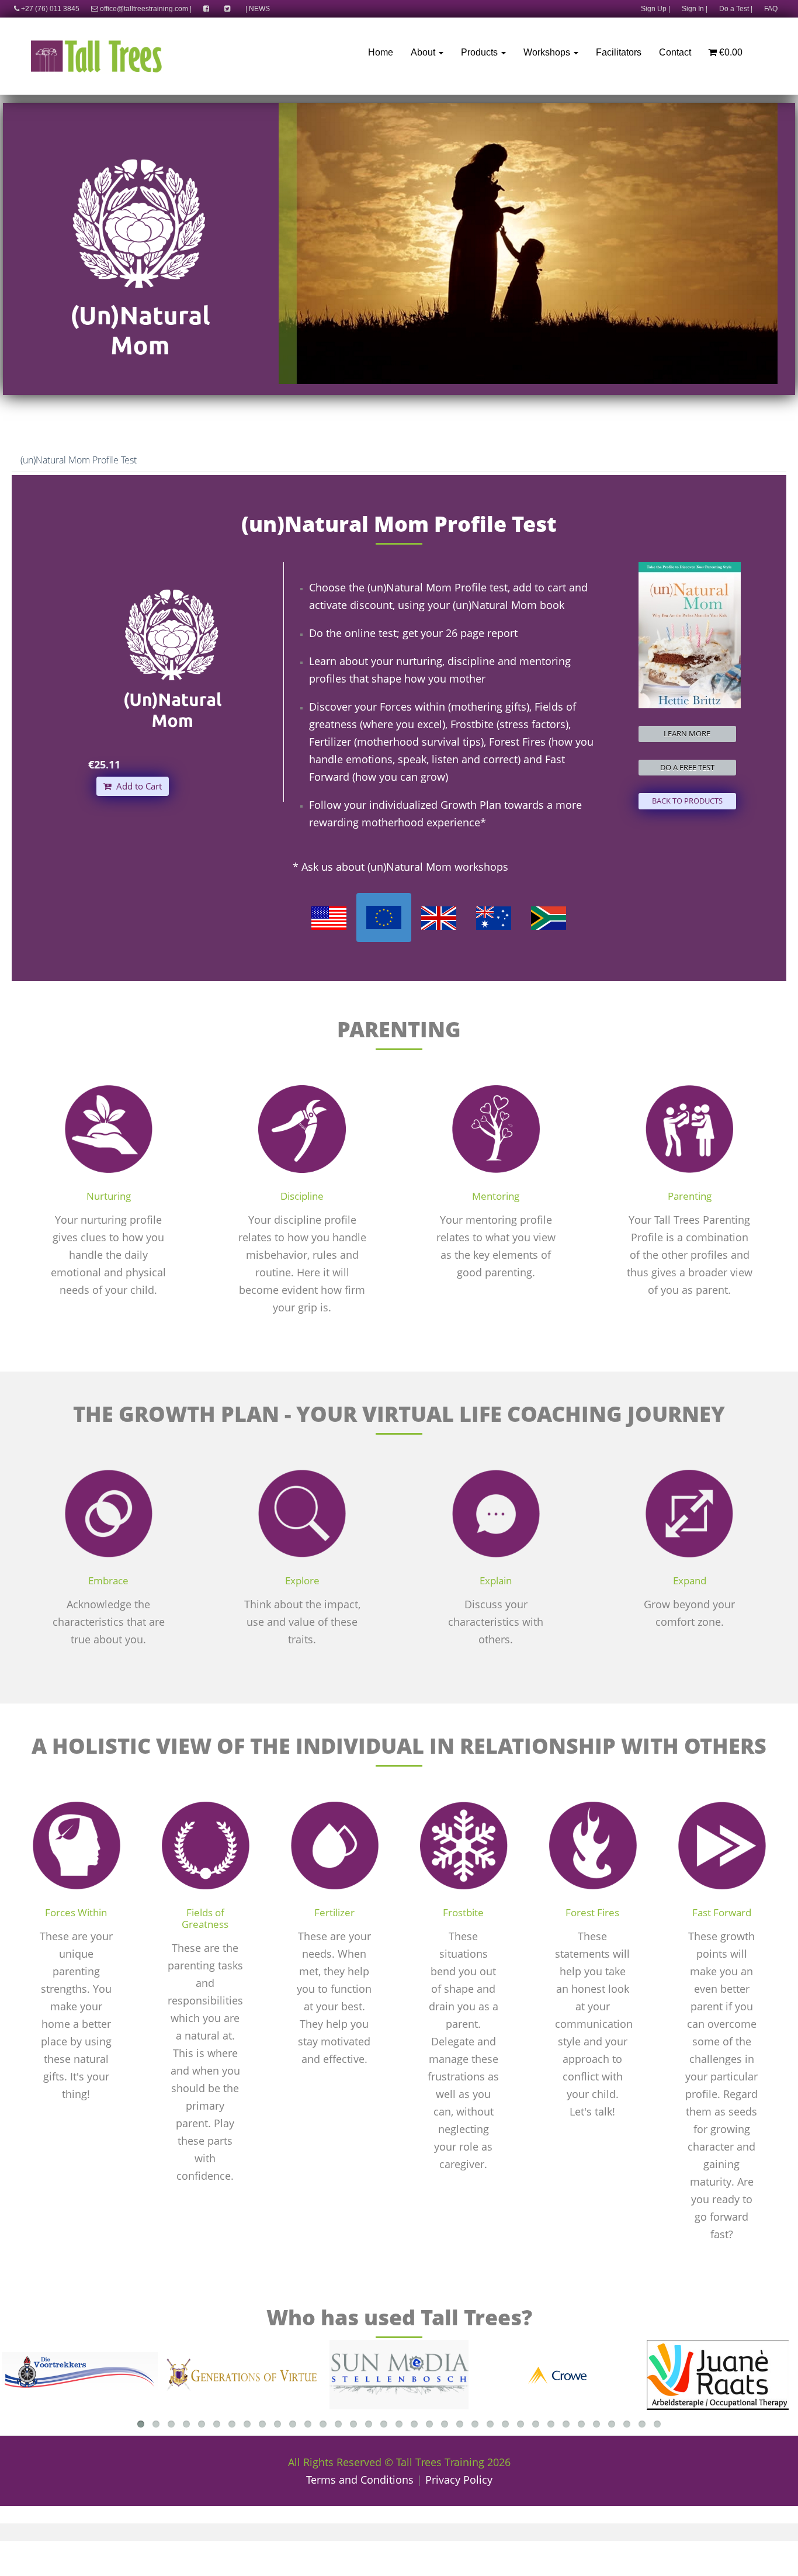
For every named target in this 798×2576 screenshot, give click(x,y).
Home (381, 52)
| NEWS (258, 9)
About (424, 52)
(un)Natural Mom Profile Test (79, 460)
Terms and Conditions (360, 2480)
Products (480, 52)
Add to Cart (137, 786)
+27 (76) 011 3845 (49, 9)
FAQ (771, 9)
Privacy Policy (459, 2480)
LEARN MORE (687, 733)
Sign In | (695, 9)
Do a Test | (736, 9)
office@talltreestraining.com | (145, 9)
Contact (675, 52)
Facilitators (619, 52)
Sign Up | (655, 9)
